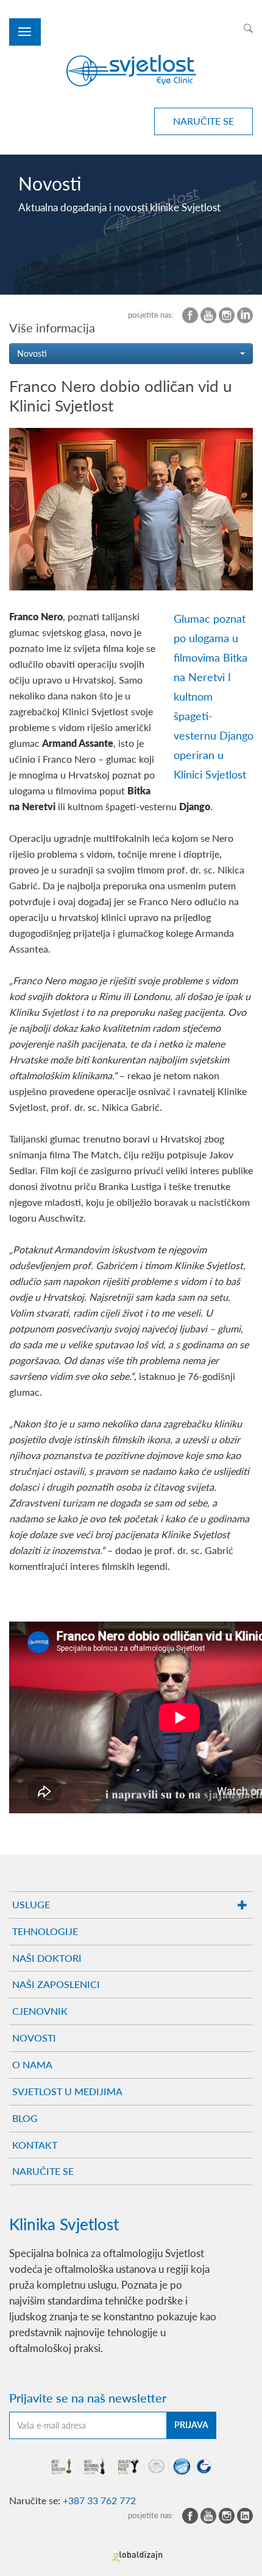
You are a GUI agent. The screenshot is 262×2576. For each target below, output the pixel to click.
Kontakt (35, 2145)
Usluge (31, 1904)
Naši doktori (47, 1958)
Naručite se (43, 2171)
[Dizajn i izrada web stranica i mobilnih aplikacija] (137, 2557)
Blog (25, 2118)
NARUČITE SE (204, 121)
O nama (32, 2064)
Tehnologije (45, 1931)
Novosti (34, 2038)
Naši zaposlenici (56, 1984)
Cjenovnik (40, 2011)
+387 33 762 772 (99, 2500)
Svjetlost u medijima (67, 2091)
